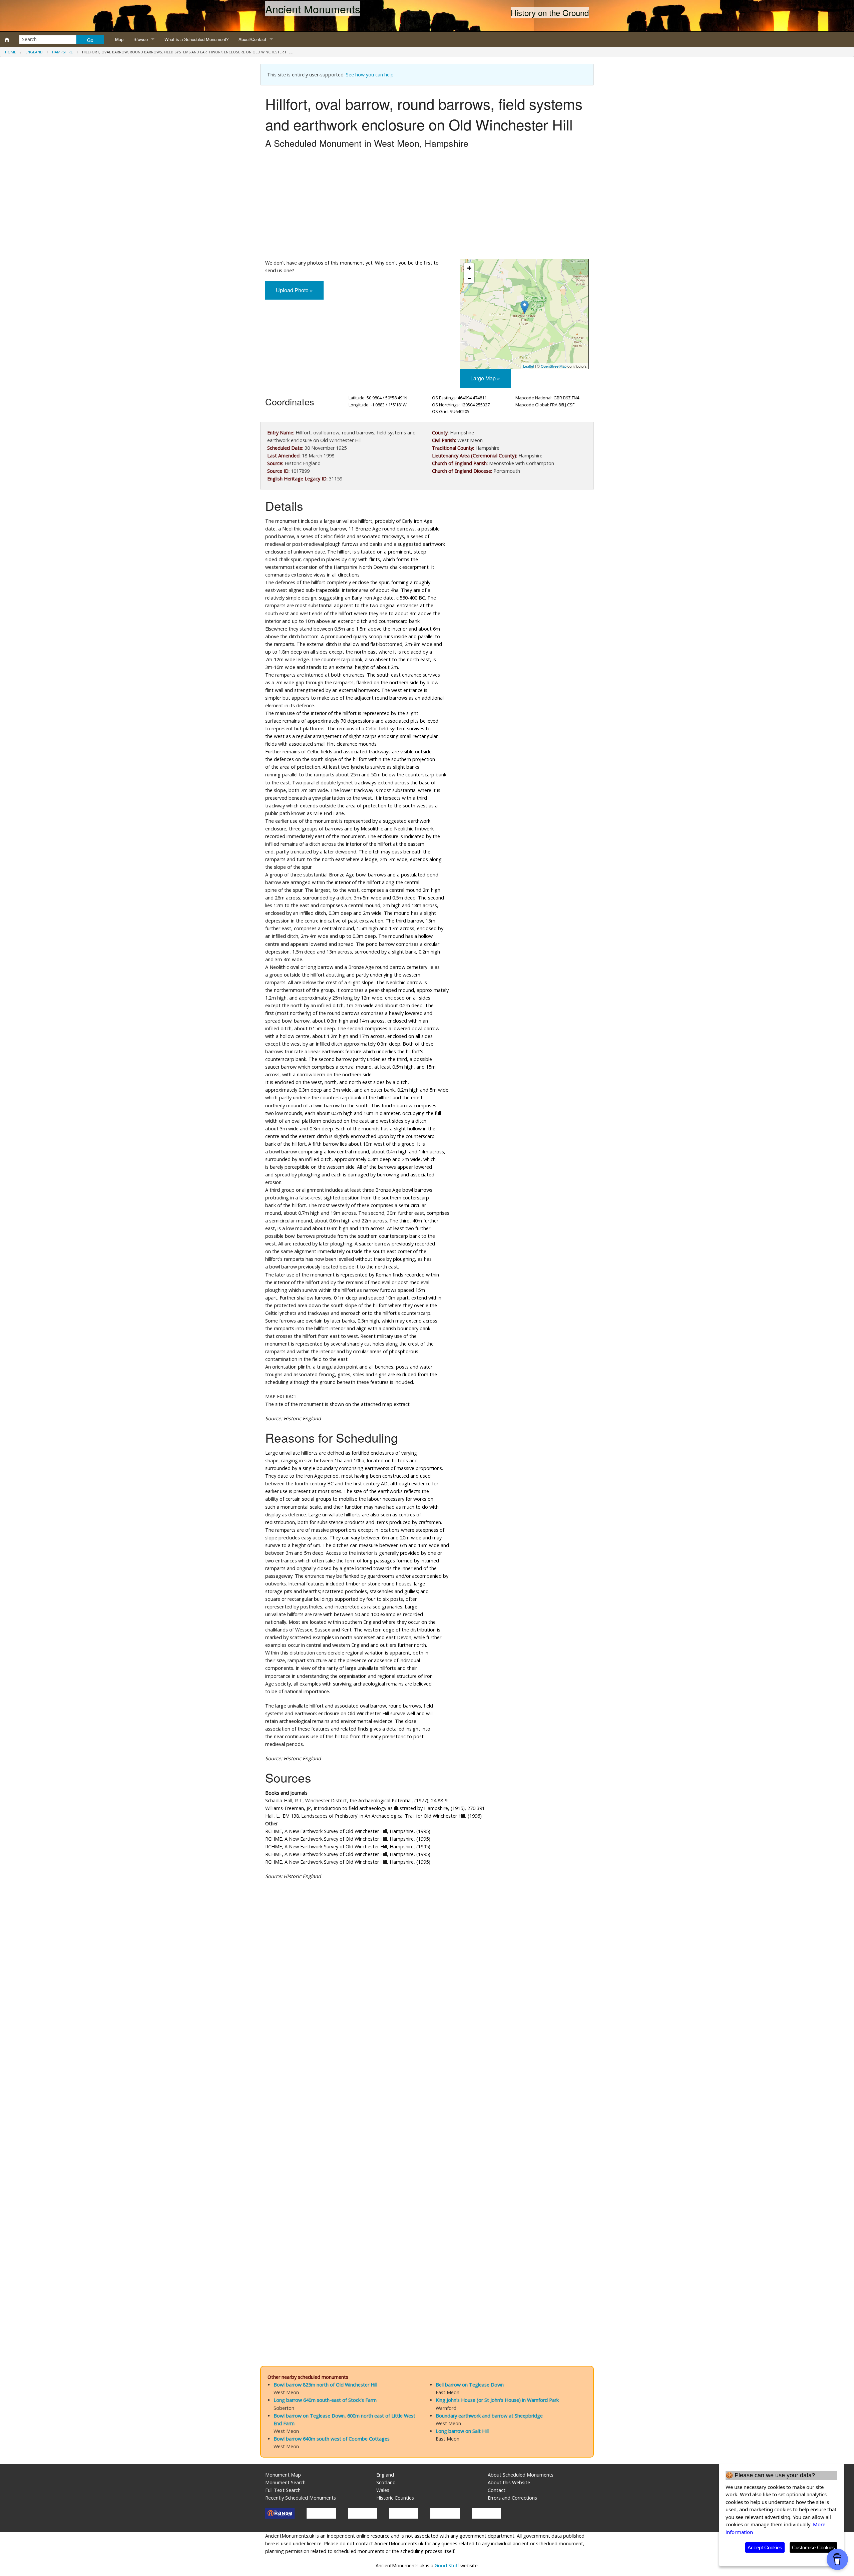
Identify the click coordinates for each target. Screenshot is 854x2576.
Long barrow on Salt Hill (462, 2431)
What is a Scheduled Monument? (196, 39)
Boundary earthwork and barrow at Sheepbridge (489, 2416)
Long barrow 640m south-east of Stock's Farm (325, 2400)
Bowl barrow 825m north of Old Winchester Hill (325, 2385)
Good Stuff (447, 2565)
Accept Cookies (765, 2547)
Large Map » (485, 378)
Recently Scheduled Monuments (301, 2498)
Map (119, 39)
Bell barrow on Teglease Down (470, 2385)
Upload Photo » (294, 290)
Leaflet (529, 366)
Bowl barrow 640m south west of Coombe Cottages (332, 2439)
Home (11, 52)
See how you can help (370, 75)
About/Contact (252, 39)
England (34, 52)
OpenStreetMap (554, 366)
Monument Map (283, 2475)
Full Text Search (283, 2490)
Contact (497, 2490)
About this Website (509, 2482)
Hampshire (62, 52)
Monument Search (285, 2482)
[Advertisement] (427, 206)
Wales (383, 2490)
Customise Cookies (813, 2547)
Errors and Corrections (512, 2498)
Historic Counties (395, 2498)
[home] (7, 39)
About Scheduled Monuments (521, 2475)
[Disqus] (427, 2085)
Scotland (386, 2482)
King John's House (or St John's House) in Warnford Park (497, 2400)
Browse (141, 39)
